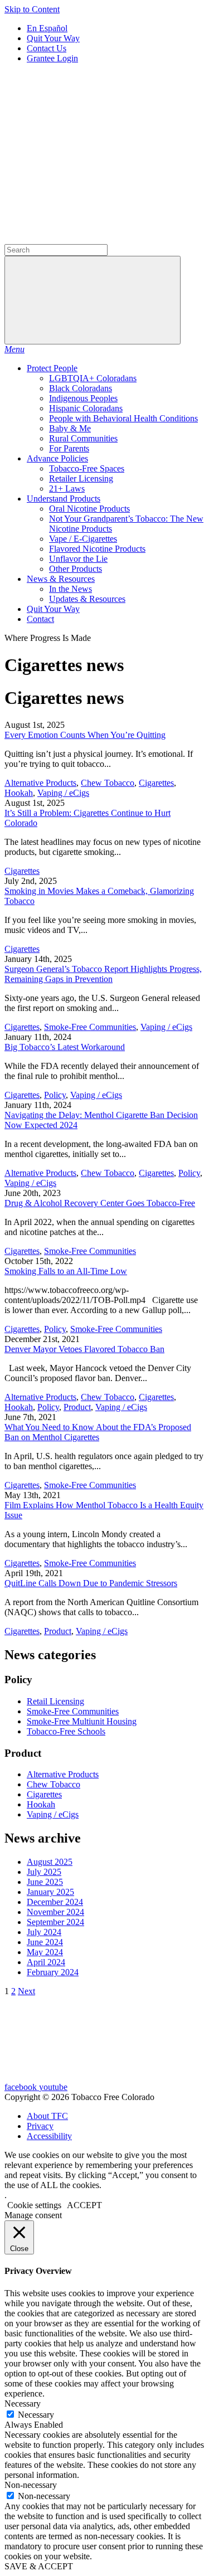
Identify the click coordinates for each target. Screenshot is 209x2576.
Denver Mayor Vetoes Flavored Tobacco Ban (84, 1349)
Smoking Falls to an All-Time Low (66, 1271)
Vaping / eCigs (63, 793)
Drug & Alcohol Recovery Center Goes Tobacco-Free (100, 1203)
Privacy (40, 2126)
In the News (71, 589)
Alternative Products (40, 783)
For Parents (69, 448)
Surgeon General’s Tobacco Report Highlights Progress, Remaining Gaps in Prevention (103, 974)
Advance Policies (57, 458)
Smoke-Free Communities (90, 1027)
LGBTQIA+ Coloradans (93, 378)
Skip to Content (32, 9)
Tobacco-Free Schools (66, 1731)
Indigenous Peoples (83, 398)
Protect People (52, 368)
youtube (53, 2087)
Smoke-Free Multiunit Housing (82, 1721)
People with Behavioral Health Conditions (123, 418)
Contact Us (47, 48)
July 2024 (44, 1932)
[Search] (88, 239)
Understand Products (64, 499)
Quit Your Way (53, 38)
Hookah (19, 793)
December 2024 (55, 1902)
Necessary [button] (23, 2404)
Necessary (36, 2415)
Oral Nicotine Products (89, 509)
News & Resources (61, 579)
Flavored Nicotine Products (97, 549)
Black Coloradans (81, 388)
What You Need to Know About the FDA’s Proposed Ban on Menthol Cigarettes (98, 1432)
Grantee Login (52, 58)
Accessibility (49, 2136)
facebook (22, 2087)
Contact (40, 619)
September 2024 (55, 1922)
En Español (47, 28)
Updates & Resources (87, 599)
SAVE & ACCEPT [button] (39, 2566)
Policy (55, 1095)
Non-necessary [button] (31, 2485)
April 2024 (46, 1962)
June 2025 (45, 1882)
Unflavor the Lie (78, 559)
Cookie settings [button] (34, 2205)
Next (26, 1991)
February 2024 (53, 1972)
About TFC (47, 2116)
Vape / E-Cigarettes (83, 539)
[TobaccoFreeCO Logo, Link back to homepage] (88, 153)
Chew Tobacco (108, 783)
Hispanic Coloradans (86, 408)
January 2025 (50, 1892)
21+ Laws (67, 489)
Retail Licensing (55, 1701)
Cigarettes (156, 783)
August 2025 (50, 1862)
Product (77, 1407)
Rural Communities (83, 438)
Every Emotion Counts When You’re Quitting (85, 735)
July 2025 (44, 1872)
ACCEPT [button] (84, 2205)
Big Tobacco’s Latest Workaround (65, 1047)
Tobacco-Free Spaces (87, 468)
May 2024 (45, 1952)
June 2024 (45, 1942)
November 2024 (55, 1912)
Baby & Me (70, 428)
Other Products (76, 569)
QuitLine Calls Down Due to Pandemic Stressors (91, 1583)
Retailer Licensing (81, 478)
